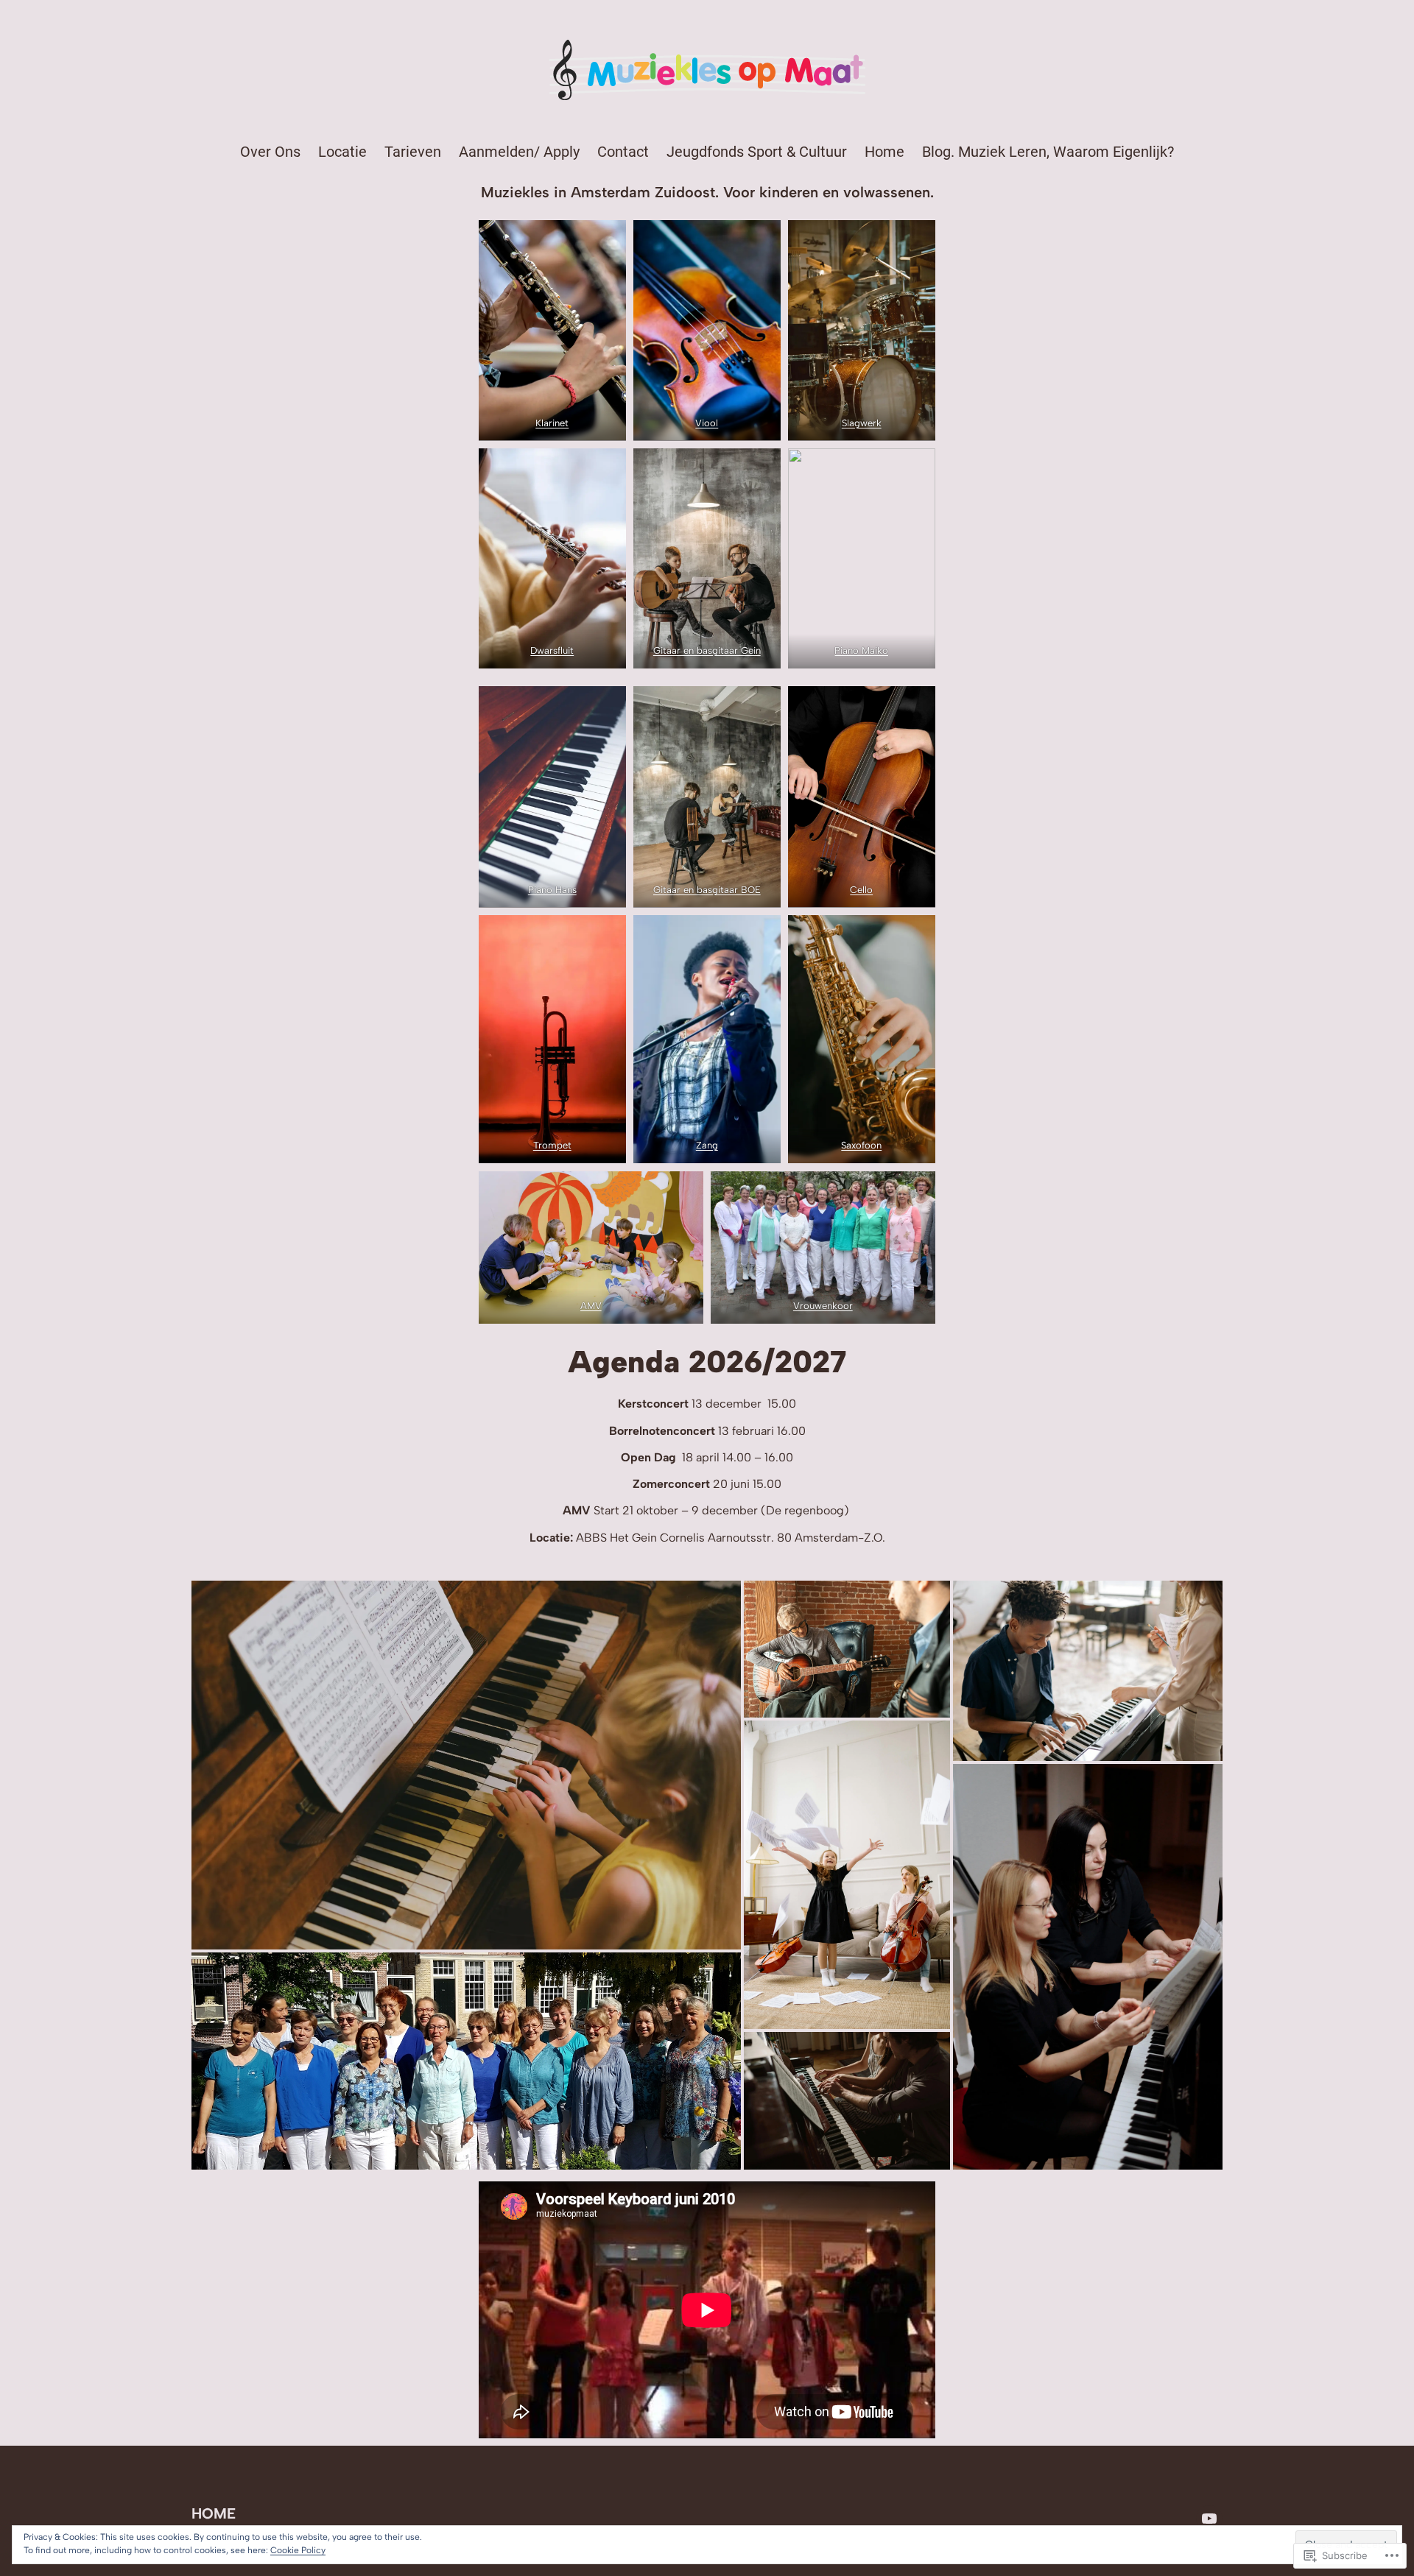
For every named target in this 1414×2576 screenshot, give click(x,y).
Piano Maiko (862, 650)
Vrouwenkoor (823, 1306)
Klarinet (552, 423)
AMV (591, 1306)
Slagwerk (862, 423)
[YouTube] (1209, 2519)
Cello (862, 890)
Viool (707, 423)
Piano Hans (552, 890)
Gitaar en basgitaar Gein (707, 650)
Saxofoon (862, 1145)
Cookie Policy (298, 2550)
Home (214, 2513)
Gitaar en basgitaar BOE (707, 890)
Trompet (552, 1145)
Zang (707, 1145)
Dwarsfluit (552, 650)
